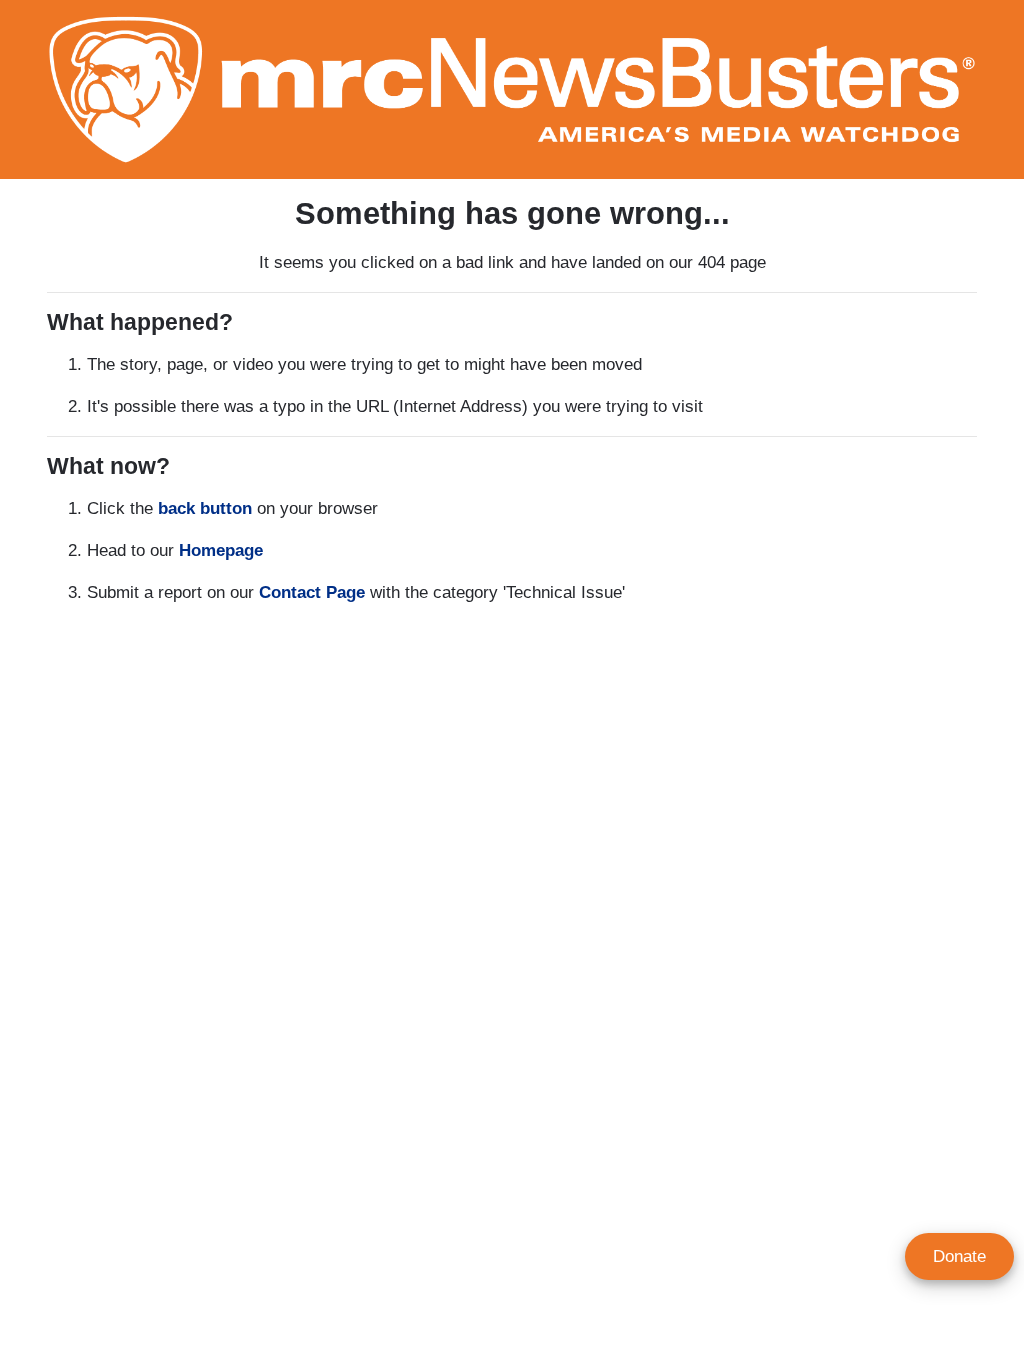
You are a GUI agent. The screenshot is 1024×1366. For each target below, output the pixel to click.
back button (205, 508)
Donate (959, 1256)
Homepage (221, 550)
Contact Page (312, 592)
